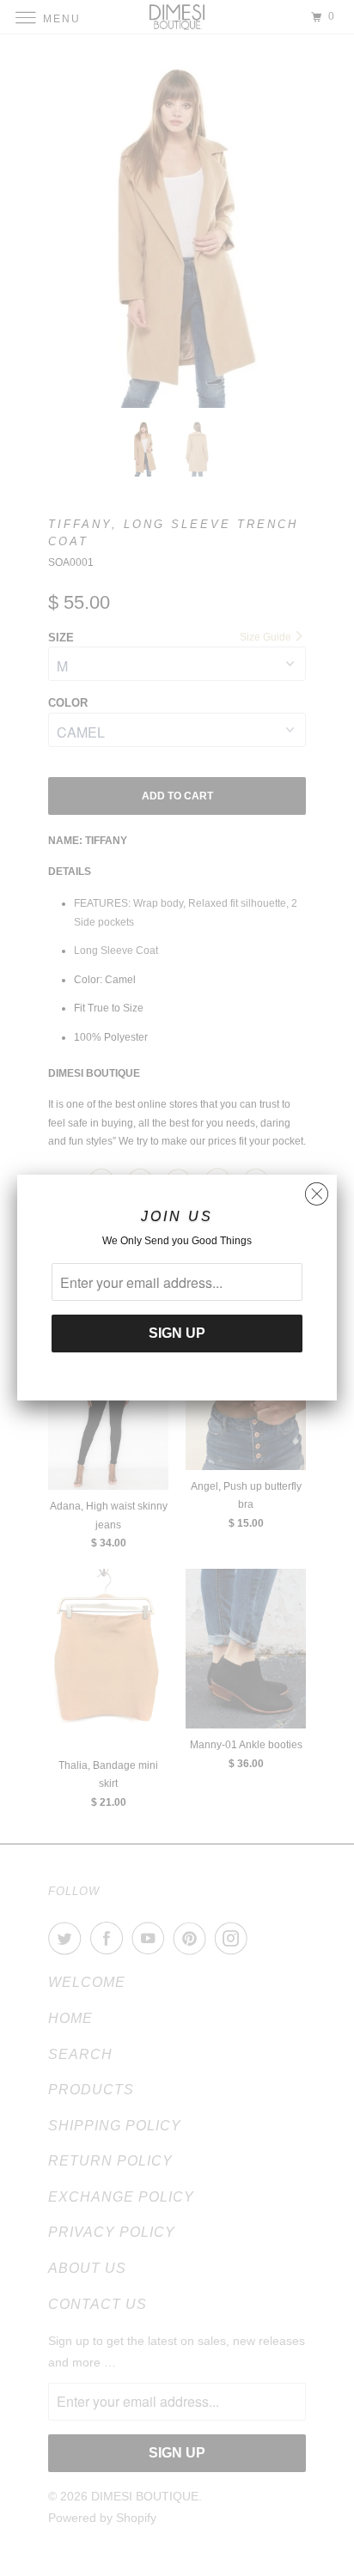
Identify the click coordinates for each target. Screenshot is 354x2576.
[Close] (317, 1190)
